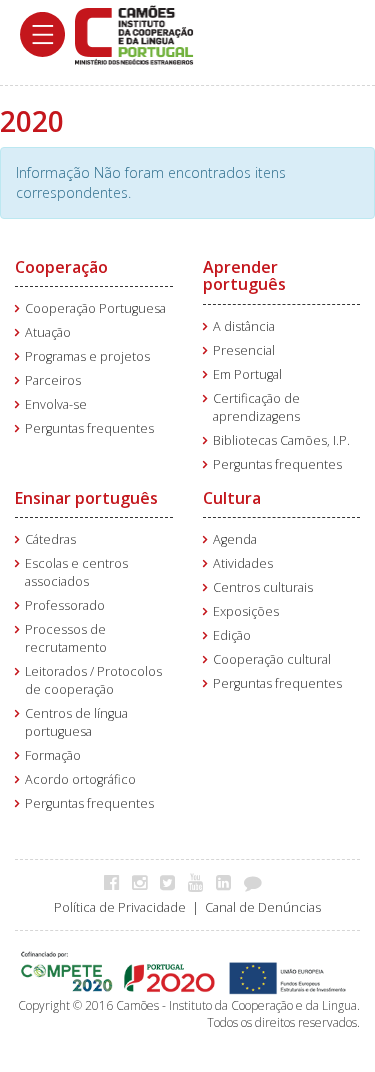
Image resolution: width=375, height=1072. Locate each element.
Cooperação (61, 267)
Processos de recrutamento (66, 638)
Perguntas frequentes (89, 428)
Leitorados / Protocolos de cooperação (93, 680)
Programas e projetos (87, 356)
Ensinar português (86, 498)
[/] (134, 33)
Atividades (243, 563)
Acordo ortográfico (80, 779)
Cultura (232, 498)
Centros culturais (263, 587)
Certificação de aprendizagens (256, 407)
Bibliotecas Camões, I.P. (281, 440)
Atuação (48, 332)
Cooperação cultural (272, 659)
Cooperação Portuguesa (95, 308)
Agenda (235, 539)
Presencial (244, 350)
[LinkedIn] (228, 882)
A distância (244, 326)
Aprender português (244, 276)
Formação (53, 755)
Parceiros (53, 380)
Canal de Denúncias (263, 907)
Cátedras (50, 539)
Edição (232, 635)
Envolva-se (56, 404)
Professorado (65, 605)
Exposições (246, 611)
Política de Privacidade (120, 907)
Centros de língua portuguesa (76, 722)
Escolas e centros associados (76, 572)
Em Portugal (247, 374)
